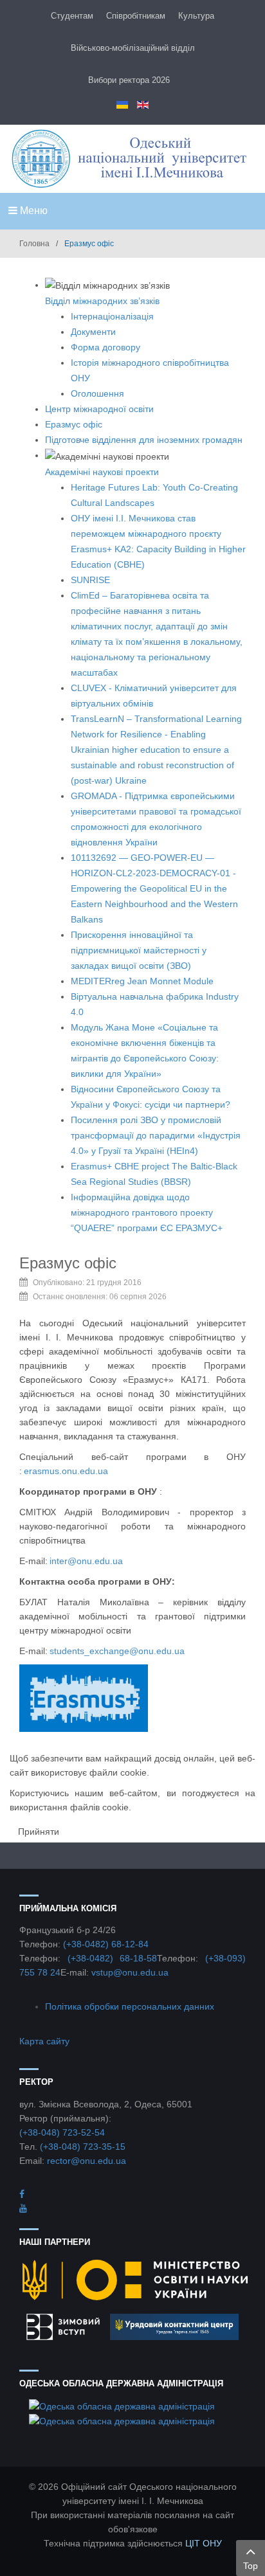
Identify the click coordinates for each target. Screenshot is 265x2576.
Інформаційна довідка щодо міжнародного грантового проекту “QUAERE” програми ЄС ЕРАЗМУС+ (147, 1212)
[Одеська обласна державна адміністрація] (122, 2405)
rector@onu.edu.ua (87, 2161)
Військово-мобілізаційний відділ (133, 48)
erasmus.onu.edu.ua (65, 1471)
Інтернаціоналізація (112, 316)
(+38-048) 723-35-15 (83, 2147)
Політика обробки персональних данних (130, 2006)
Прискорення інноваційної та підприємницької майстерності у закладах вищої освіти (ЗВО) (139, 950)
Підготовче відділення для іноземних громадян (144, 440)
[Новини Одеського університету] (22, 2194)
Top (251, 2566)
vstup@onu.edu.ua (130, 1972)
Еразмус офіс (74, 424)
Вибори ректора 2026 (129, 80)
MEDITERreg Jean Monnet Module (142, 981)
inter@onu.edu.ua (86, 1561)
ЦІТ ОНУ (204, 2543)
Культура (196, 16)
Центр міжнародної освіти (99, 409)
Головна (34, 244)
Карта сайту (44, 2041)
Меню (32, 211)
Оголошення (97, 393)
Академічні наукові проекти (102, 472)
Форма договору (105, 347)
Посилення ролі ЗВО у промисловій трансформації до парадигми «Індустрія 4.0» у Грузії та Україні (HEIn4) (156, 1135)
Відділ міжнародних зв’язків (102, 301)
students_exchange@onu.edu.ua (117, 1651)
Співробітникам (136, 16)
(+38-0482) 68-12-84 (106, 1944)
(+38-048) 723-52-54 (62, 2132)
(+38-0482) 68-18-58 (113, 1958)
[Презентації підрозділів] (23, 2208)
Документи (93, 332)
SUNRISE (90, 580)
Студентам (72, 16)
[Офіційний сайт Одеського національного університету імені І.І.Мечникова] (132, 158)
